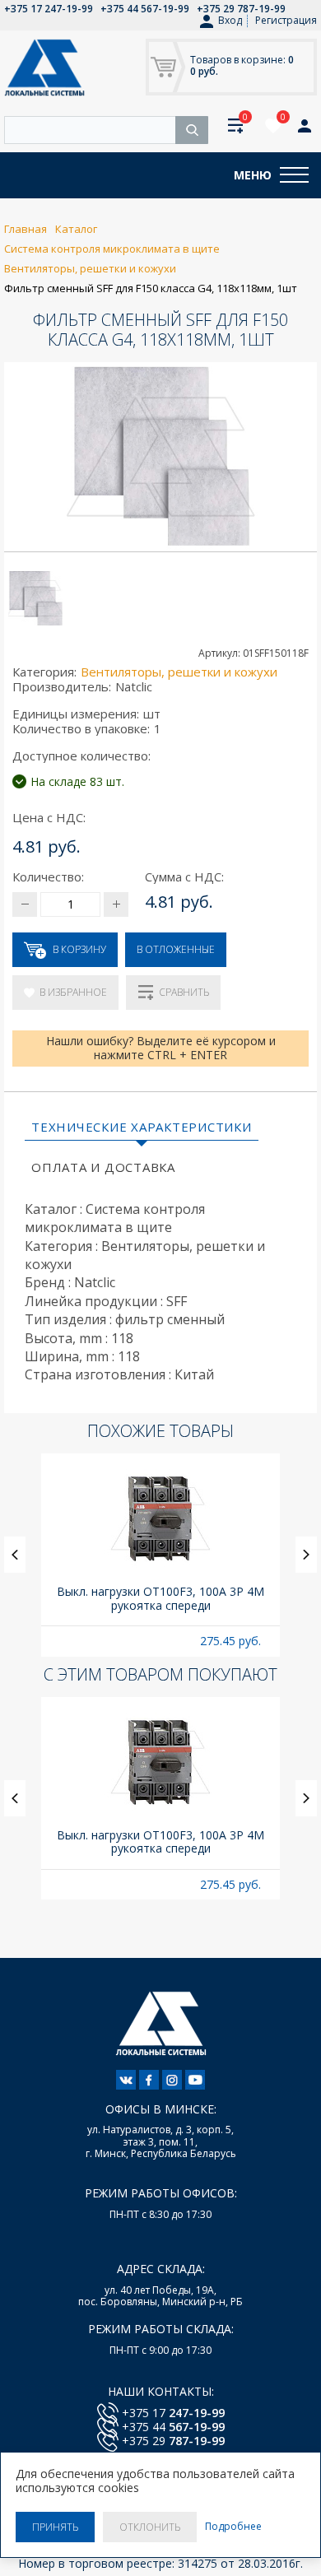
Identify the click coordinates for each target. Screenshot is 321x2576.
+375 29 (173, 2441)
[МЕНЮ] (294, 175)
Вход (230, 21)
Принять (55, 2527)
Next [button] (306, 1555)
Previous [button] (15, 1555)
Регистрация (286, 20)
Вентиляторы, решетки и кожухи (179, 672)
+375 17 (173, 2413)
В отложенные (176, 949)
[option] (160, 1555)
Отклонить (150, 2527)
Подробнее (233, 2527)
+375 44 (173, 2427)
